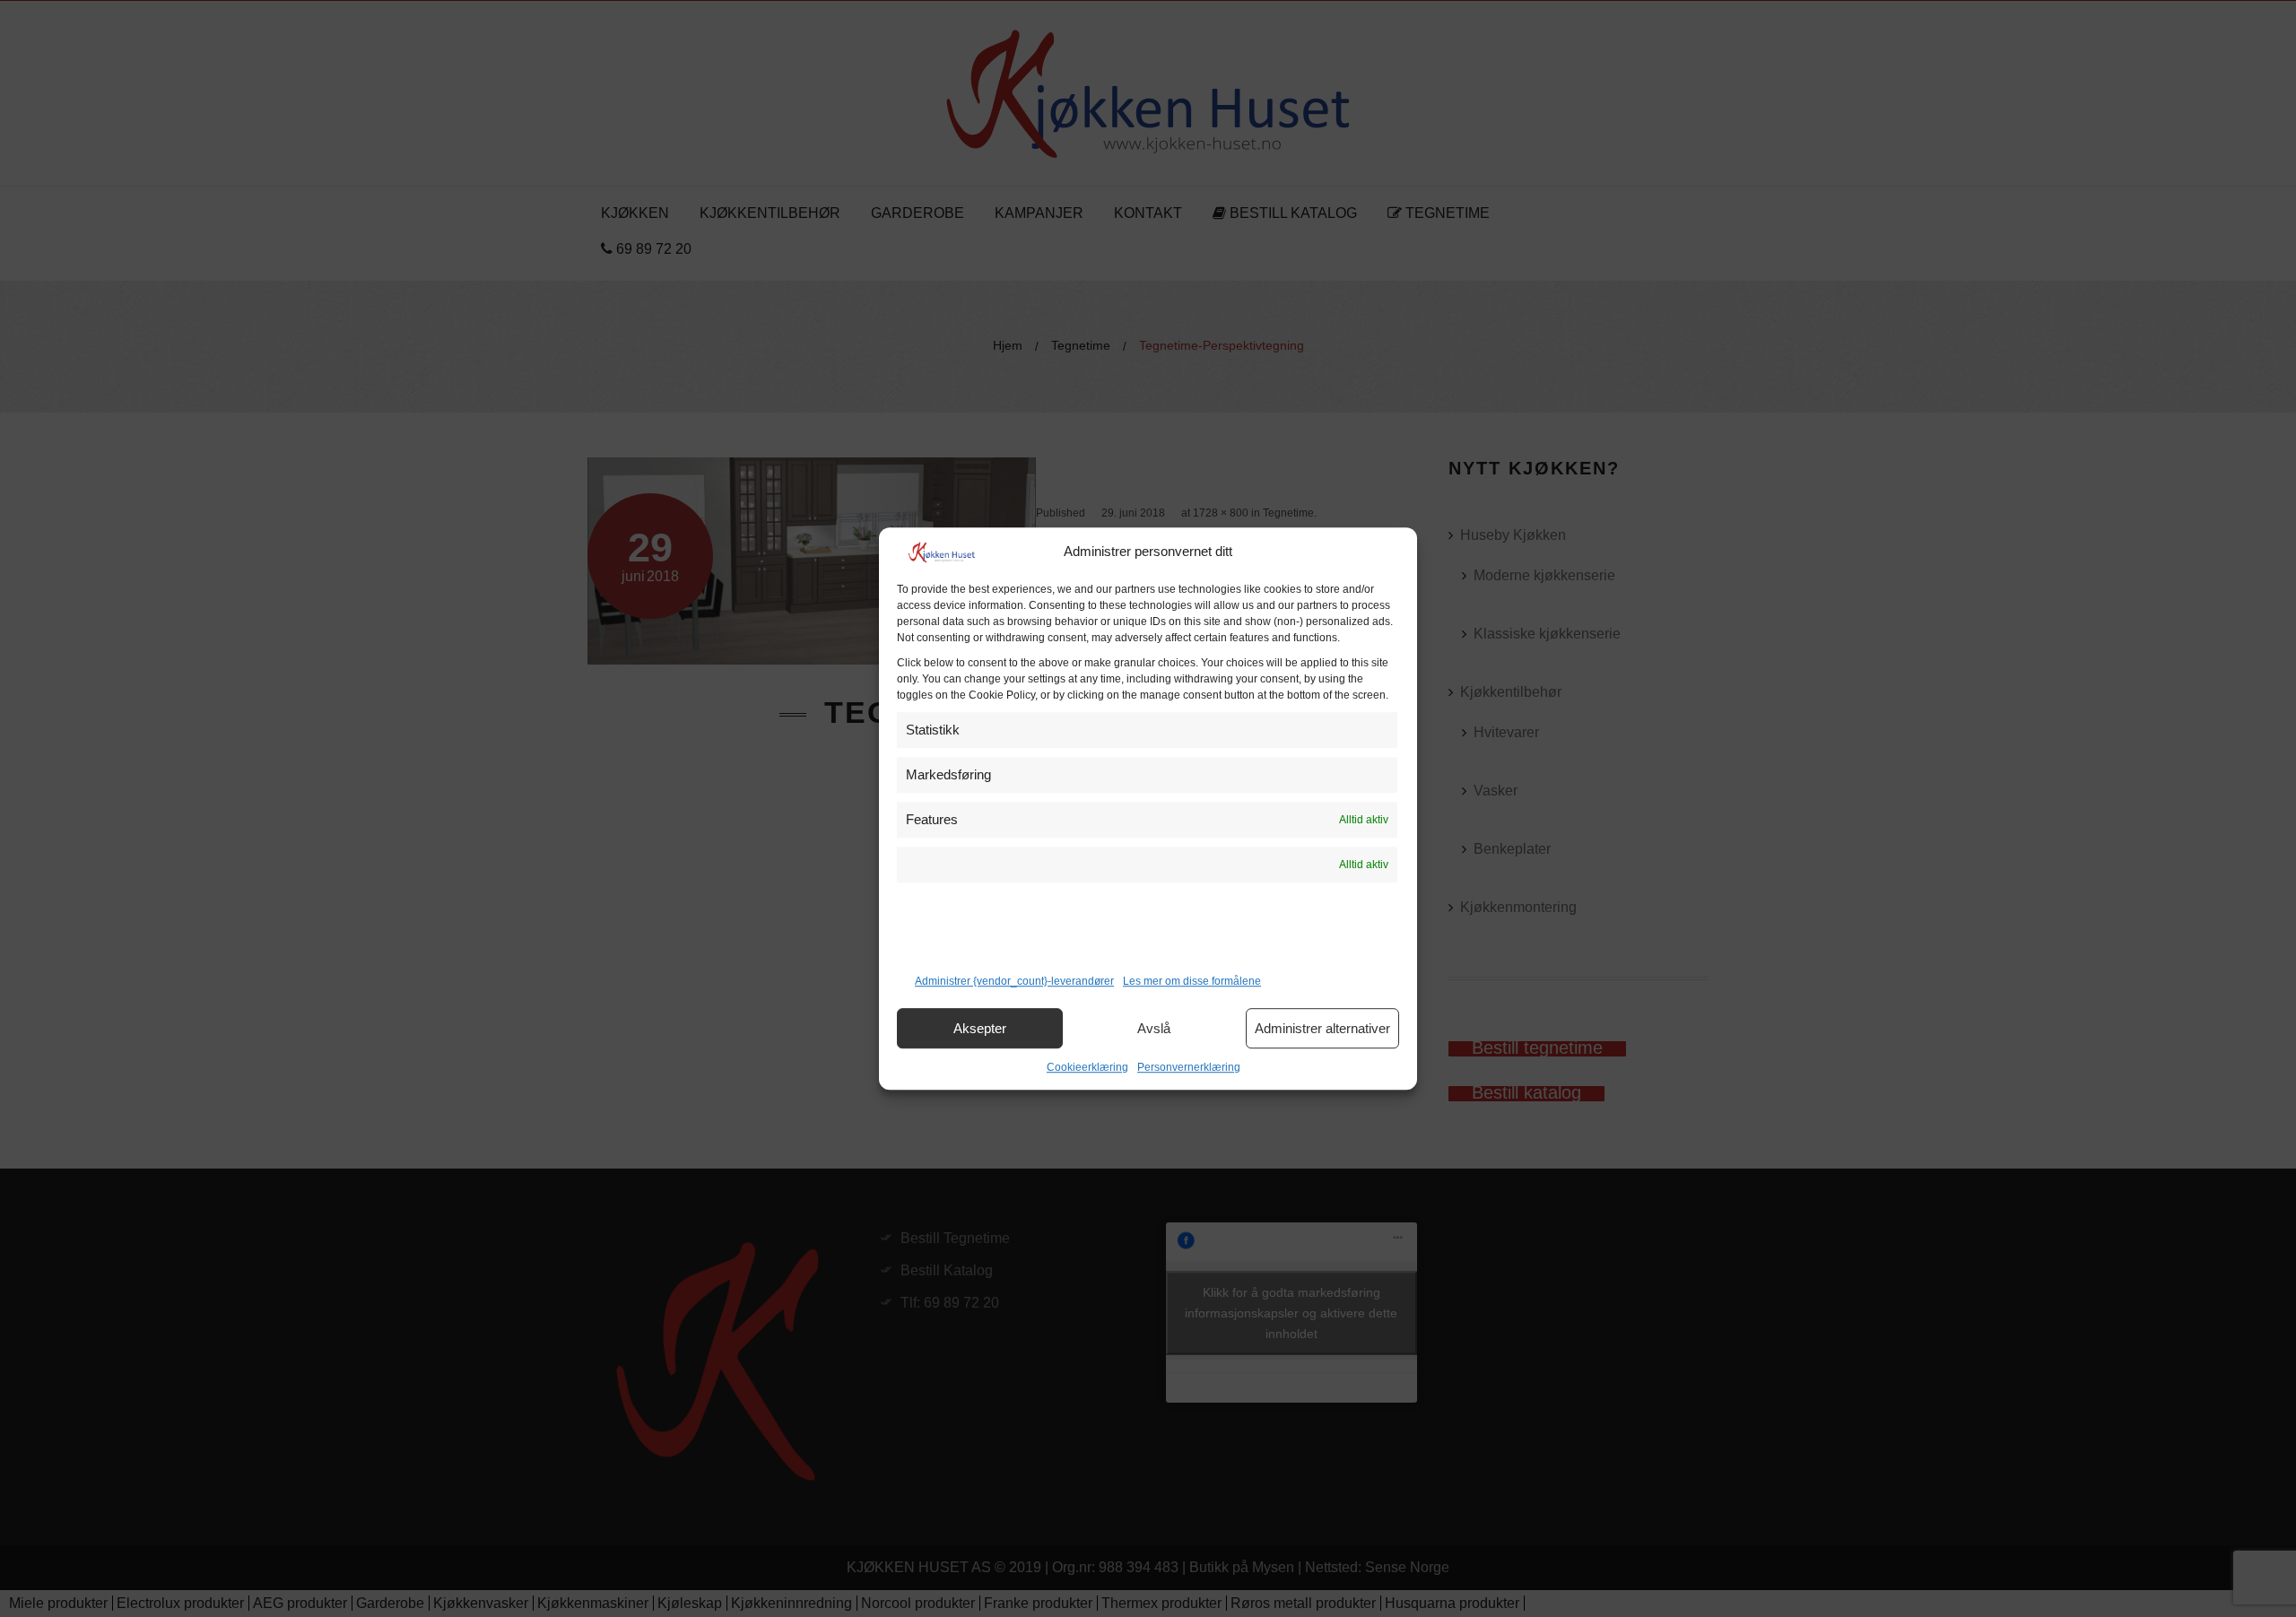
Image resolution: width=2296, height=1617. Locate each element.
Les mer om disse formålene (1192, 981)
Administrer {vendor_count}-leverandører (1014, 981)
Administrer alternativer (1322, 1028)
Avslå (1154, 1028)
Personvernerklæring (1189, 1067)
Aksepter (980, 1028)
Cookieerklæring (1087, 1067)
